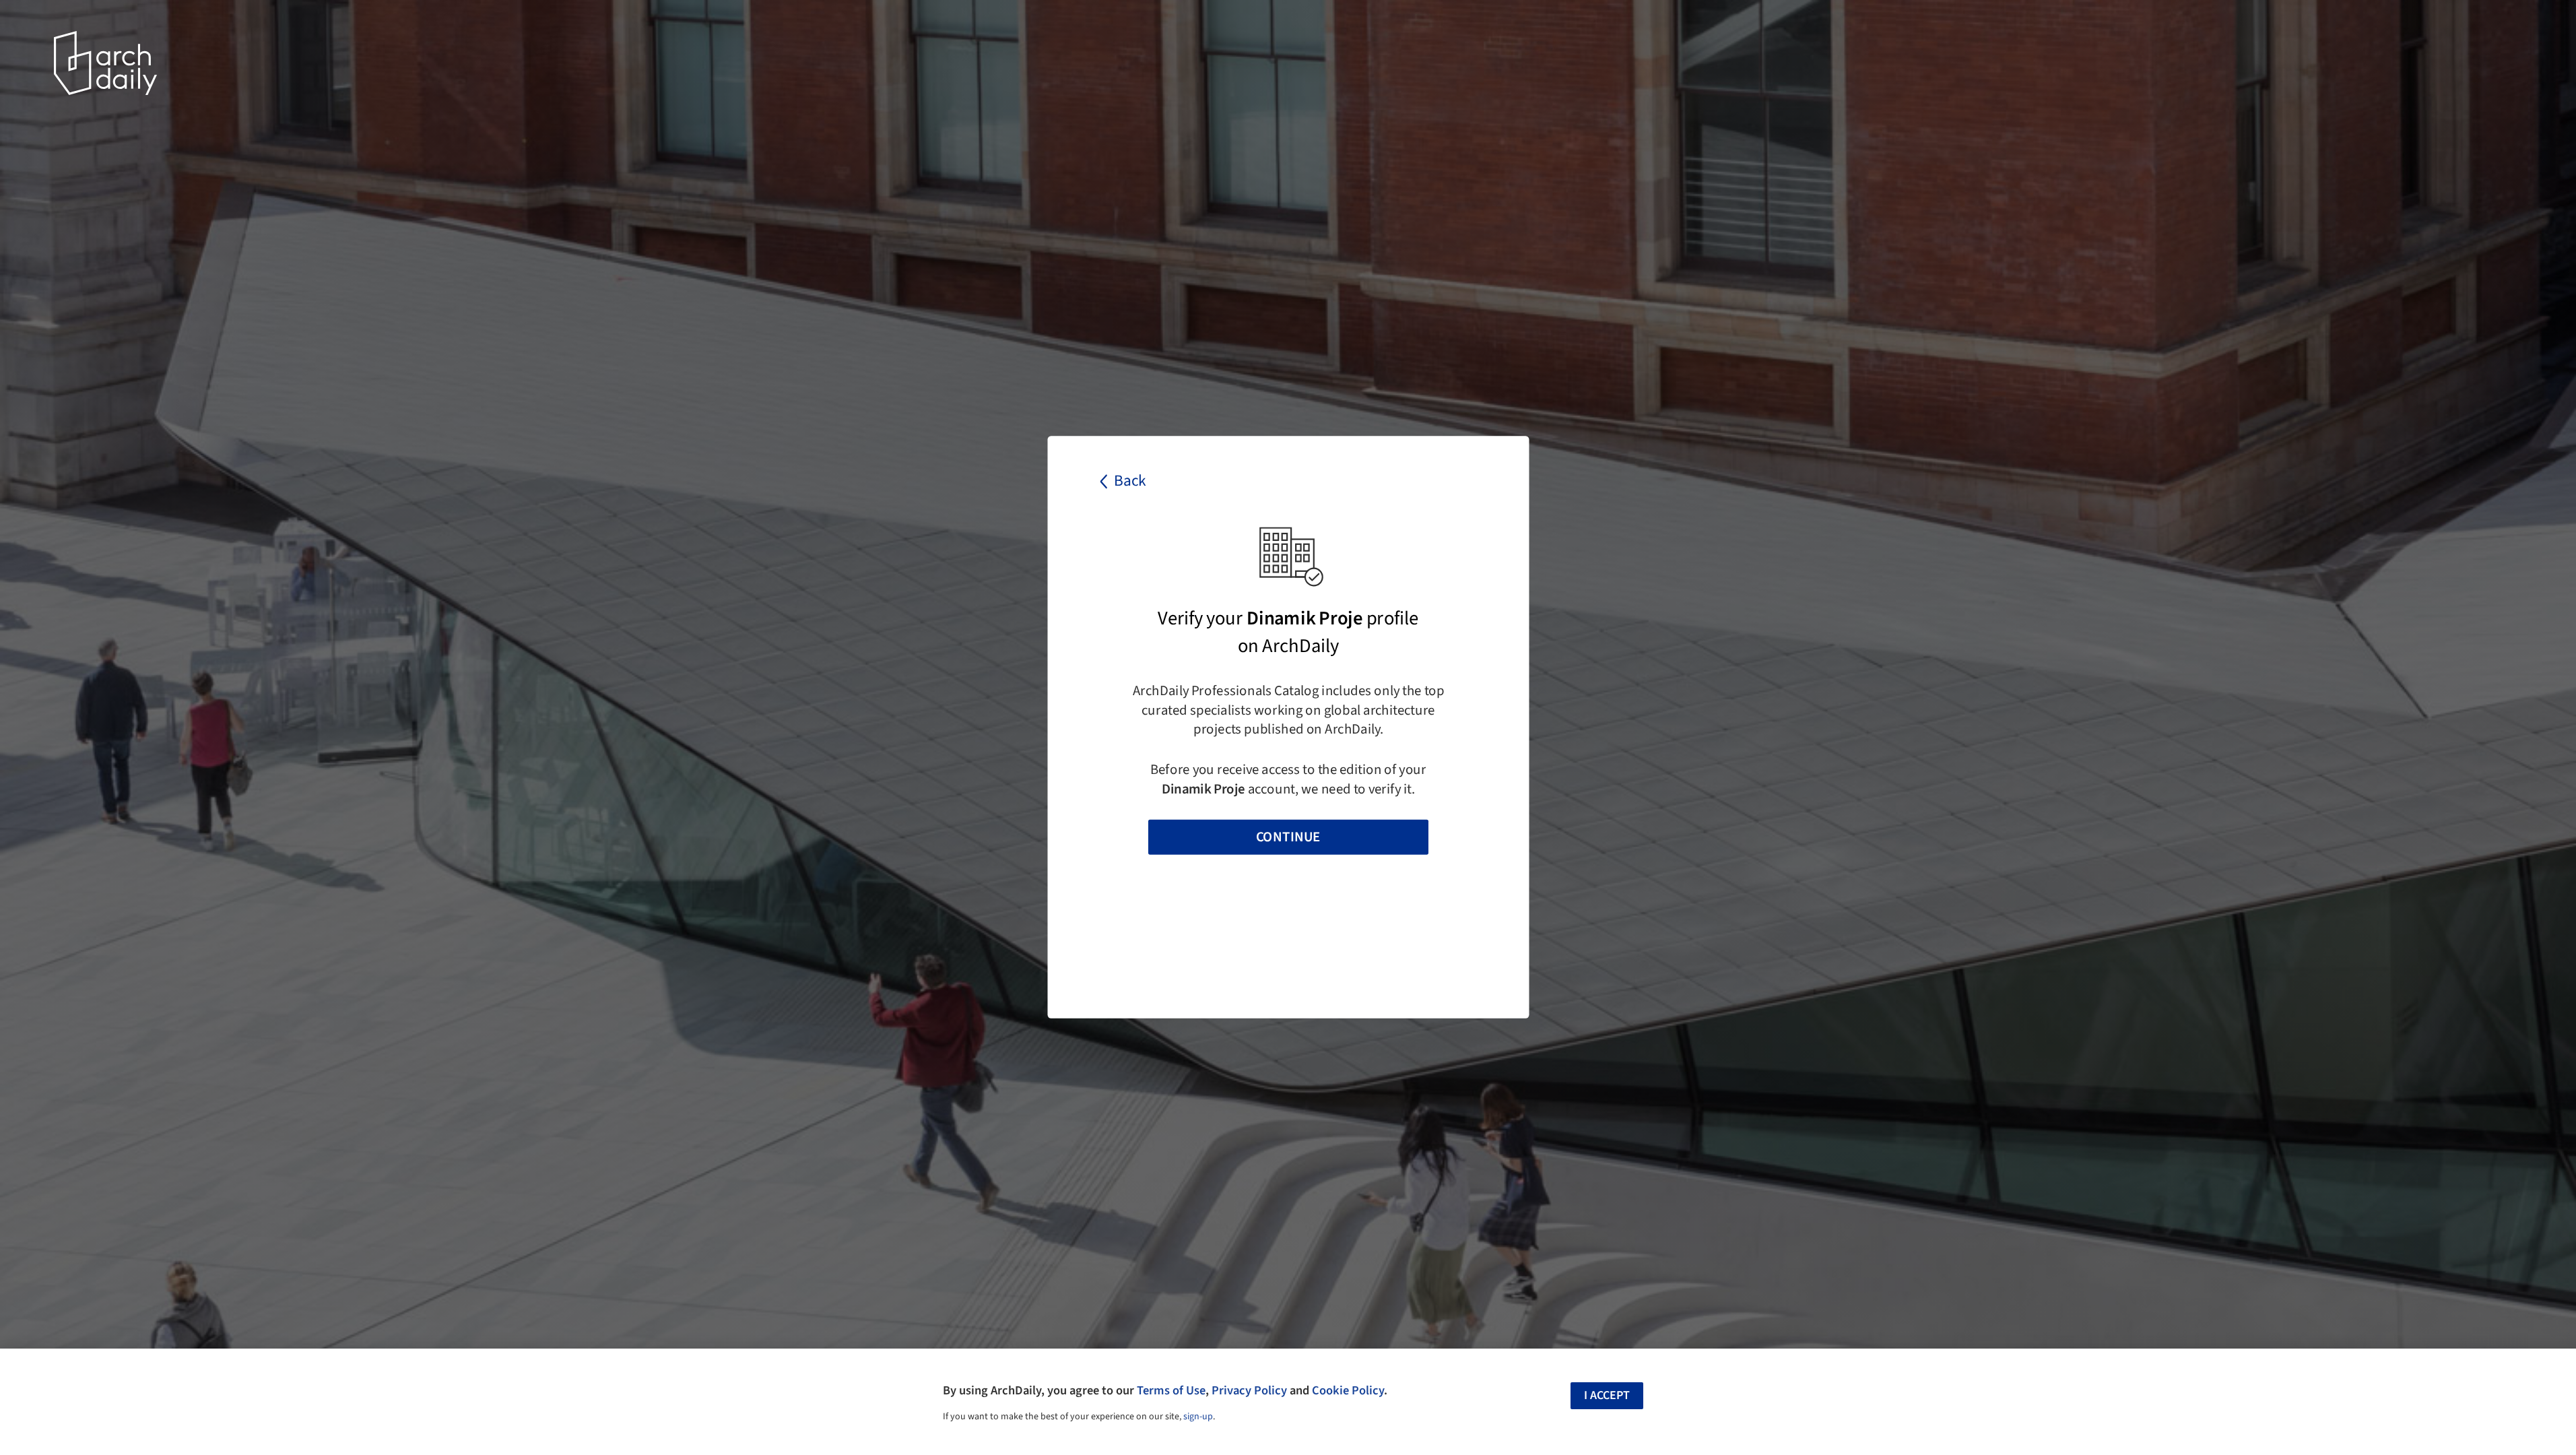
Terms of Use (1171, 1390)
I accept (1607, 1395)
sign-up (1198, 1417)
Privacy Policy (1249, 1390)
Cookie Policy (1348, 1390)
